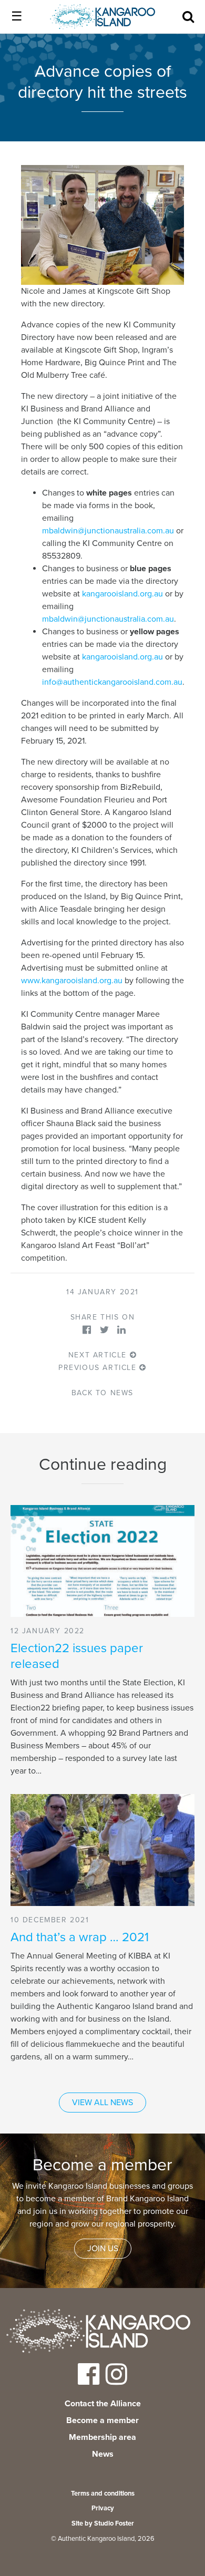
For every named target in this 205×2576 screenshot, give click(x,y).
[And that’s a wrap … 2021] (102, 1850)
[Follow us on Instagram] (116, 2381)
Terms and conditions (103, 2493)
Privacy (103, 2508)
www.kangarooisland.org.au (72, 981)
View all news (102, 2103)
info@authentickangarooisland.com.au (112, 682)
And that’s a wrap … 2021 (80, 1937)
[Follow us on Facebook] (89, 2381)
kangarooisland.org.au (122, 594)
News (103, 2454)
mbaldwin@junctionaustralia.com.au (108, 531)
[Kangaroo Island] (98, 2333)
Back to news (102, 1393)
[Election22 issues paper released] (102, 1561)
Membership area (102, 2437)
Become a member (102, 2420)
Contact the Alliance (103, 2404)
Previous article (99, 1368)
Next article (99, 1355)
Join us (103, 2249)
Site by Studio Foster (103, 2523)
